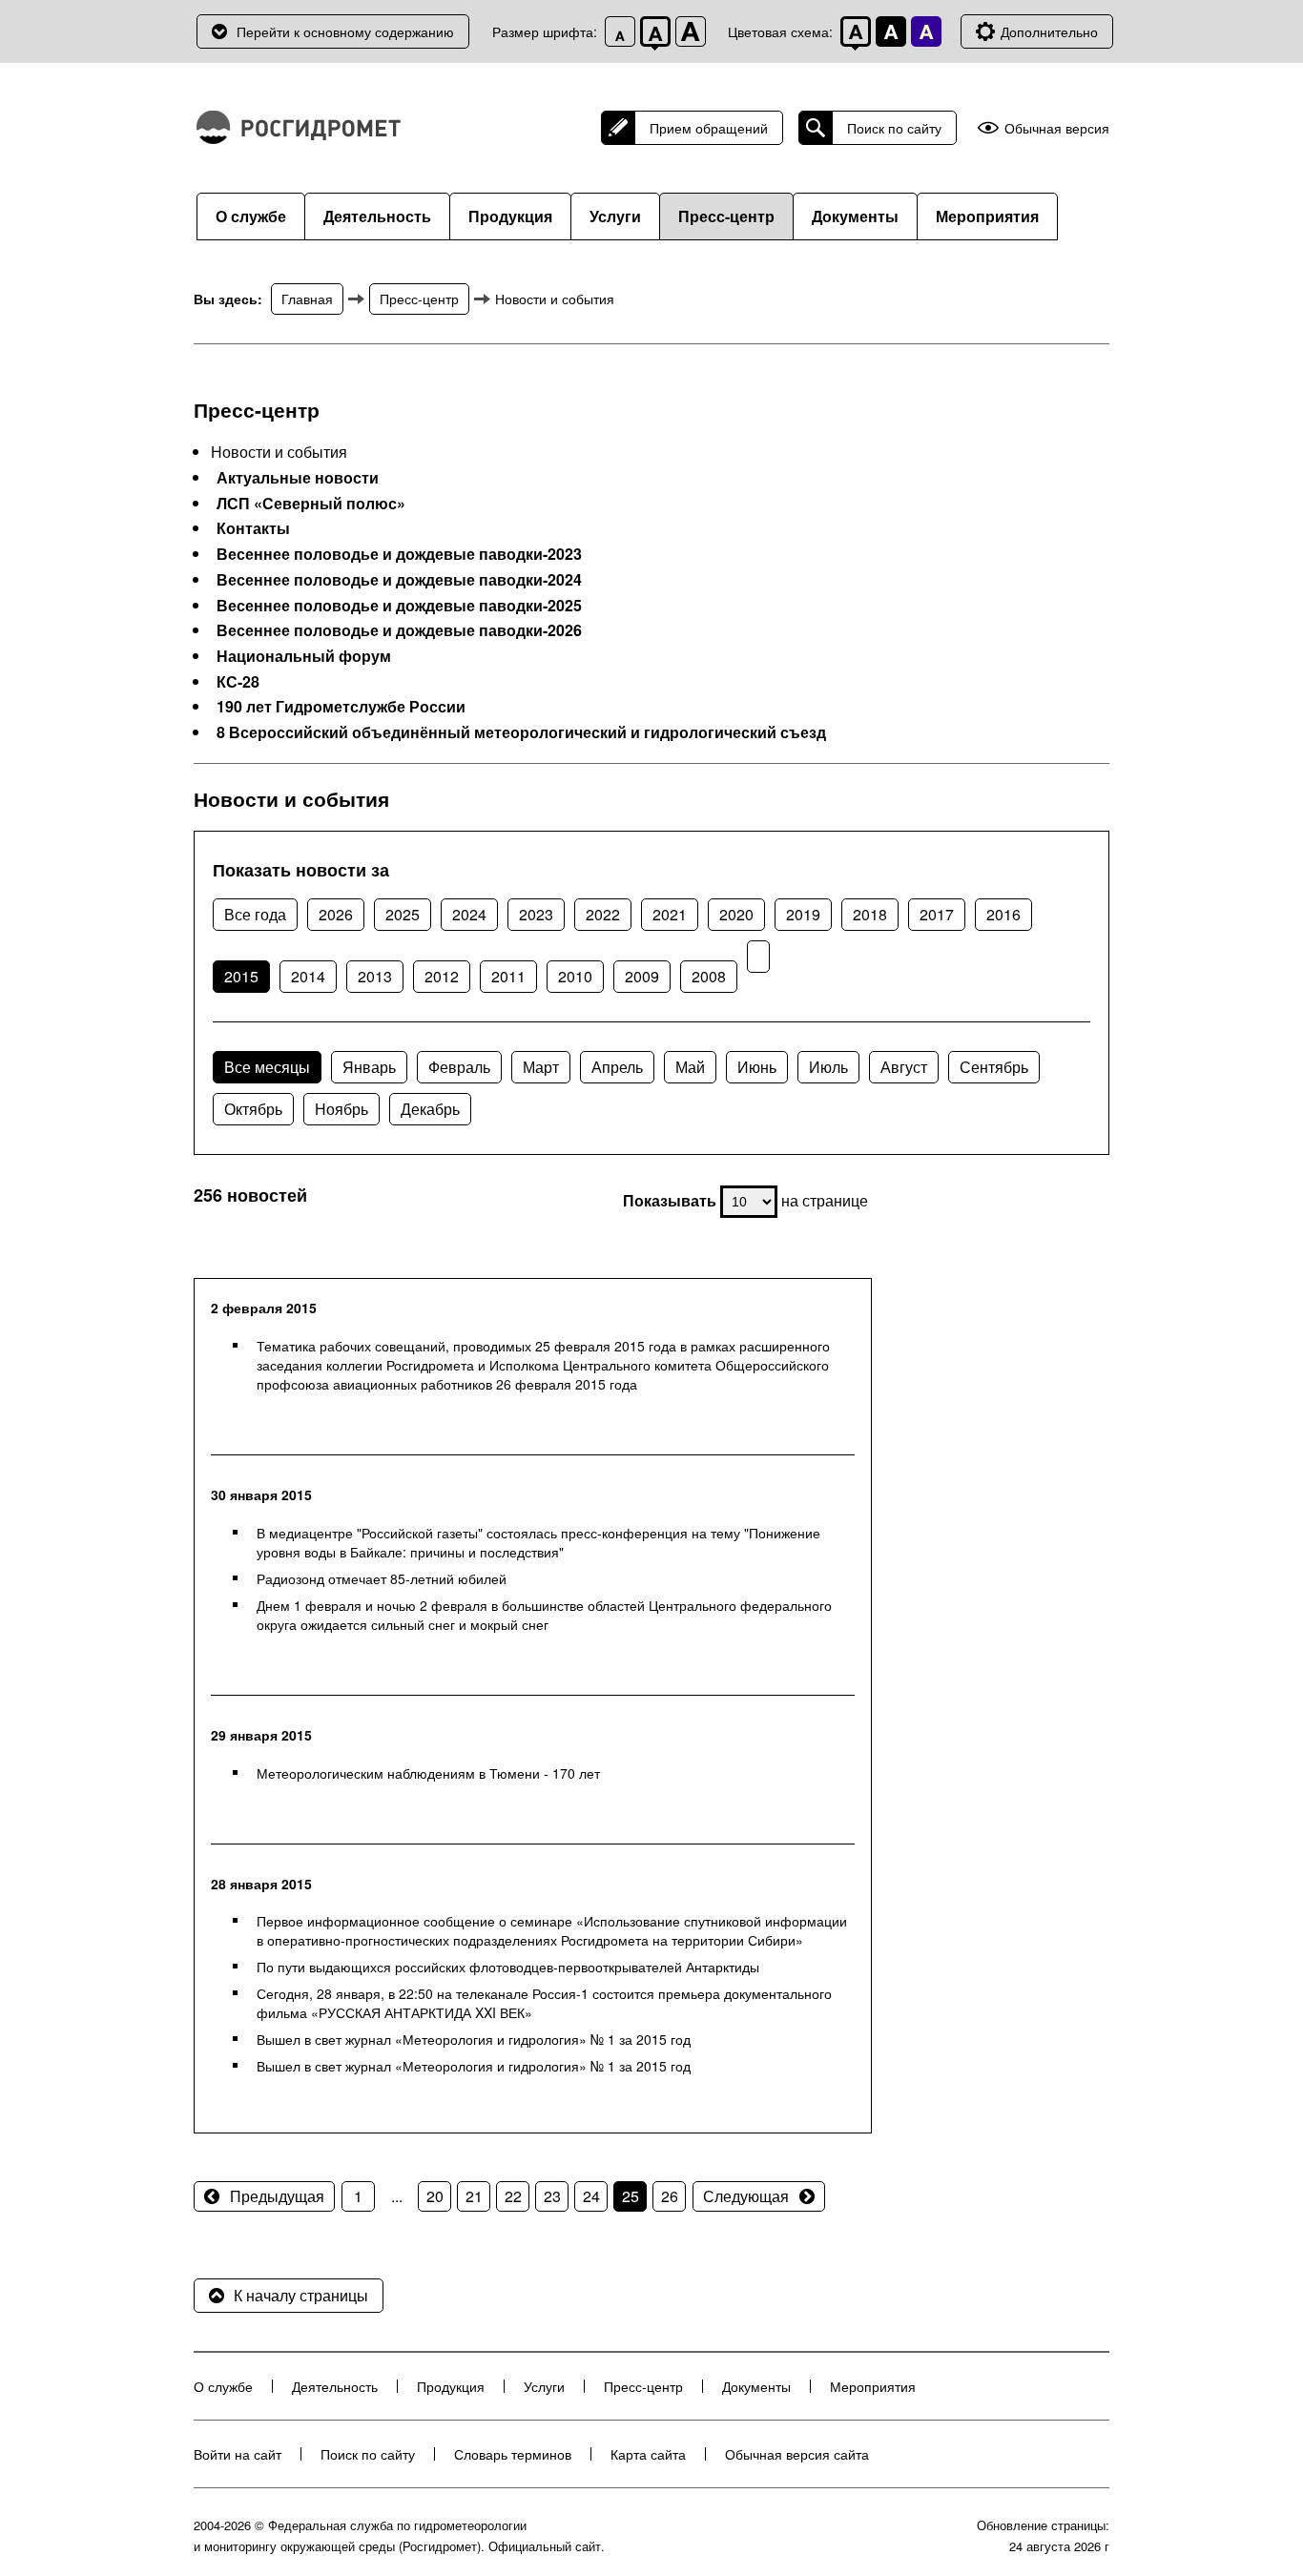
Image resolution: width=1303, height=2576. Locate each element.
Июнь (757, 1067)
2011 (508, 976)
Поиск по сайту (894, 128)
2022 (603, 914)
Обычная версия (1057, 128)
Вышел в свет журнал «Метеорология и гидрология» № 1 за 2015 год (474, 2039)
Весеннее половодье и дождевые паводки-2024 (399, 580)
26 (670, 2196)
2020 (736, 914)
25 (631, 2196)
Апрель (617, 1067)
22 (513, 2196)
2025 (403, 914)
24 (591, 2196)
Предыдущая (277, 2196)
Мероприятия (987, 216)
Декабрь (430, 1109)
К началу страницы (301, 2295)
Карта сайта (648, 2454)
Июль (828, 1067)
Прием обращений (709, 128)
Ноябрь (341, 1109)
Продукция (510, 216)
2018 (870, 914)
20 (435, 2196)
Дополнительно (1049, 31)
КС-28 (238, 682)
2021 (670, 914)
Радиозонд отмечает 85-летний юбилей (382, 1578)
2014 (308, 976)
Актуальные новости (298, 478)
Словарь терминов (513, 2454)
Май (690, 1067)
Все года (255, 914)
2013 (375, 976)
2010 (575, 976)
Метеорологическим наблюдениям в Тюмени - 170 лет (428, 1773)
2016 (1003, 914)
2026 (336, 914)
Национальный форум (304, 656)
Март (541, 1067)
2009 (642, 976)
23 (552, 2196)
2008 (709, 976)
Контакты (253, 528)
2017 (937, 914)
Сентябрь (994, 1067)
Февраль (459, 1067)
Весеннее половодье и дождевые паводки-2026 (399, 630)
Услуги (615, 216)
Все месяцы (267, 1067)
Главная (307, 299)
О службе (251, 216)
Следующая (746, 2196)
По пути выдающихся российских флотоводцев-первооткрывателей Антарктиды (508, 1967)
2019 (803, 914)
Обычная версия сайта (797, 2454)
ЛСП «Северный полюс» (311, 504)
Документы (855, 216)
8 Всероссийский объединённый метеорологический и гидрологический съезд (521, 732)
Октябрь (253, 1109)
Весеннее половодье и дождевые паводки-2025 (399, 606)
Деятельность (377, 216)
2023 (536, 914)
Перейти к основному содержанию (345, 31)
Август (904, 1067)
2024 (469, 914)
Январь (369, 1067)
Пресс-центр (726, 216)
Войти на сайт (238, 2454)
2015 (241, 976)
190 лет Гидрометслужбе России (341, 707)
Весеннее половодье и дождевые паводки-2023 (399, 554)
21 (474, 2196)
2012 (442, 976)
